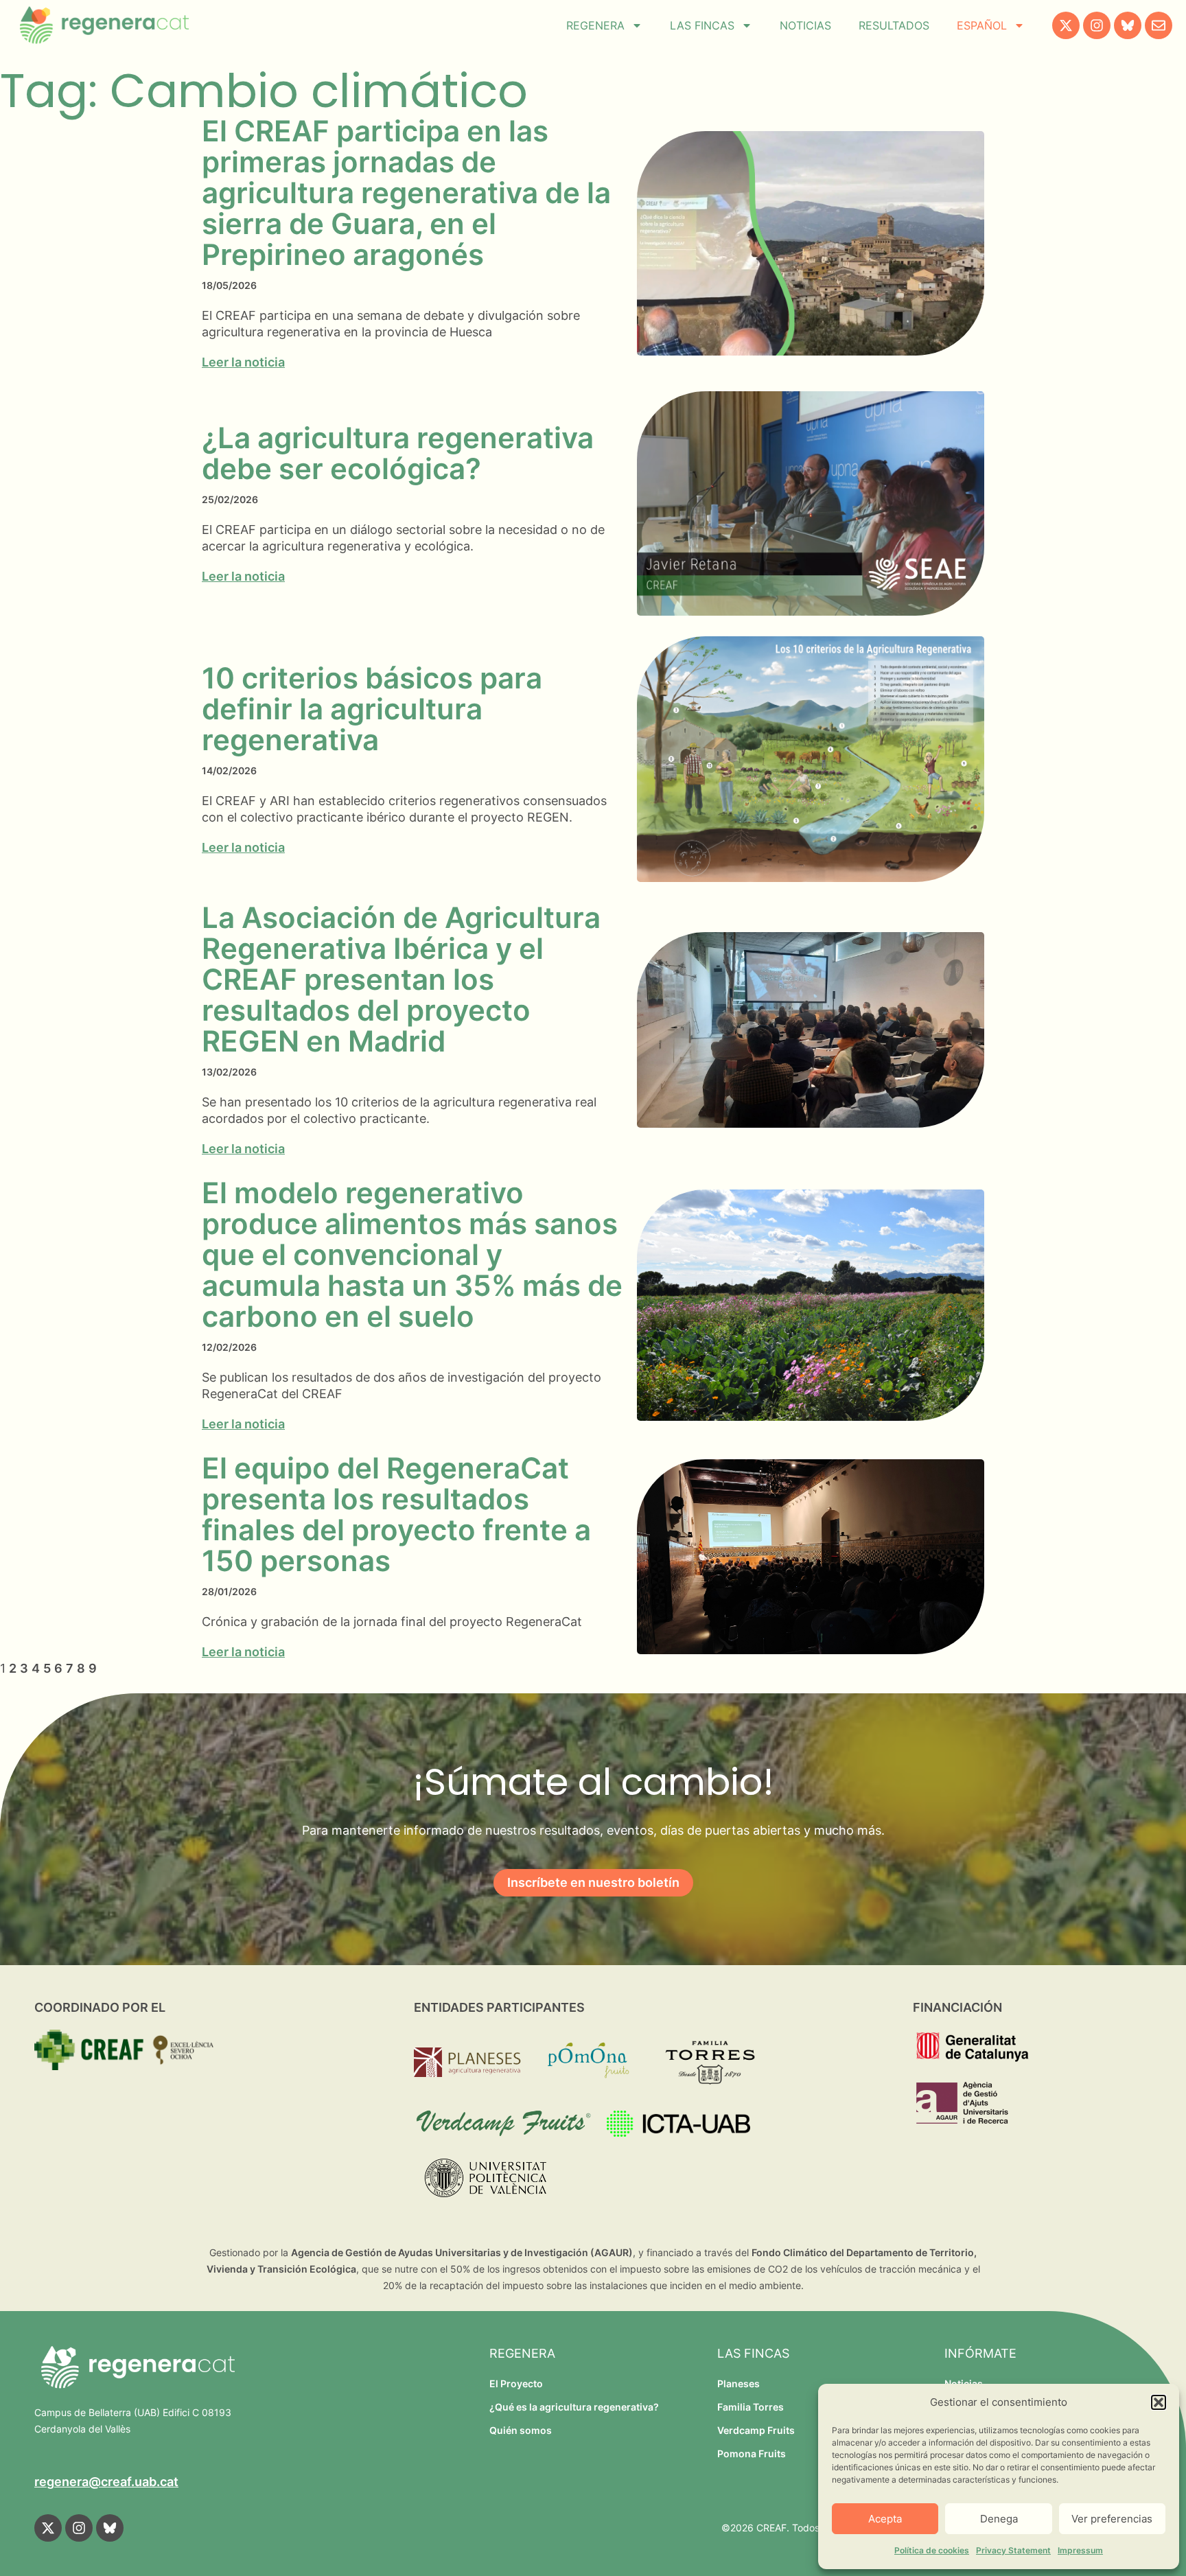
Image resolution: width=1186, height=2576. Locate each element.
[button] (1159, 2402)
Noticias (805, 25)
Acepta (885, 2519)
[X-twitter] (1066, 25)
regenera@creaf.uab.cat (106, 2482)
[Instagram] (1097, 25)
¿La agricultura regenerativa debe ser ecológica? (398, 453)
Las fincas (702, 25)
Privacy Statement (1013, 2550)
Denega (999, 2519)
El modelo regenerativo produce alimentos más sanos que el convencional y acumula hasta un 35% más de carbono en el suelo (412, 1254)
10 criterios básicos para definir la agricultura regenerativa (372, 709)
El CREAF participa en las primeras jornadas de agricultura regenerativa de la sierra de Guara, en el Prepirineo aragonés (406, 193)
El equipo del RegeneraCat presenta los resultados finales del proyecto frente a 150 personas (396, 1514)
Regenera (595, 25)
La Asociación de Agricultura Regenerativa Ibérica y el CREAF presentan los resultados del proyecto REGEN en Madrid (401, 979)
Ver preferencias (1112, 2519)
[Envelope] (1159, 25)
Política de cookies (932, 2550)
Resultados (894, 25)
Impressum (1080, 2550)
